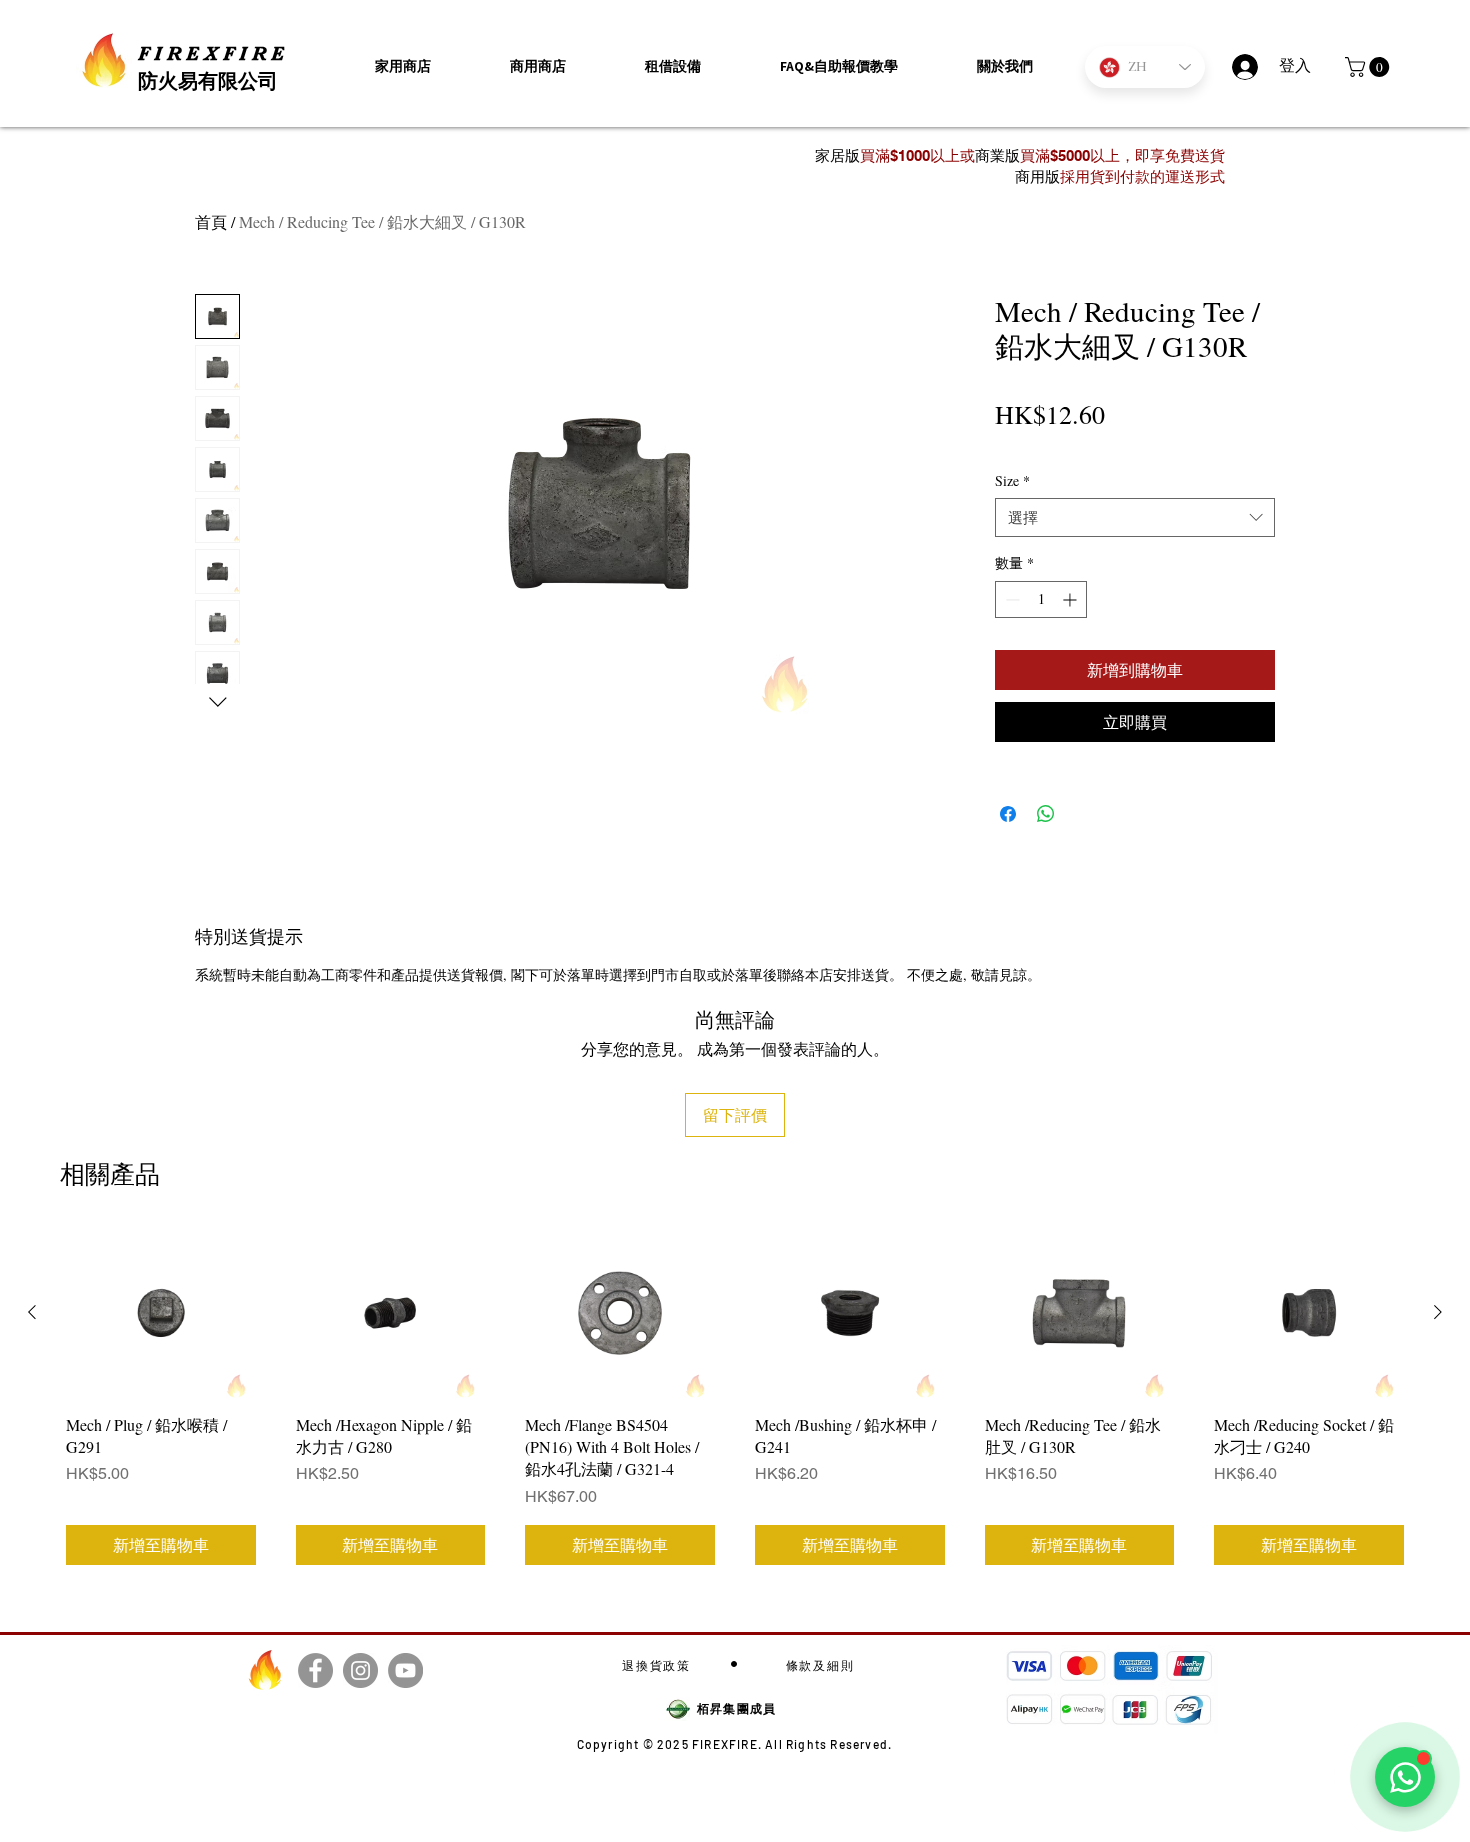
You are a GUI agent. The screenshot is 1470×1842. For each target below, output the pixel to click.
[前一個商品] (32, 1312)
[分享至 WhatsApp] (1046, 814)
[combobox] (1135, 517)
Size (1012, 480)
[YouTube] (405, 1670)
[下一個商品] (1438, 1312)
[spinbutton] (1041, 599)
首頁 (211, 221)
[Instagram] (360, 1670)
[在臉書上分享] (1008, 814)
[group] (735, 1399)
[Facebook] (315, 1670)
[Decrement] (1010, 599)
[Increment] (1071, 599)
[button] (1004, 66)
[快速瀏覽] (161, 1313)
